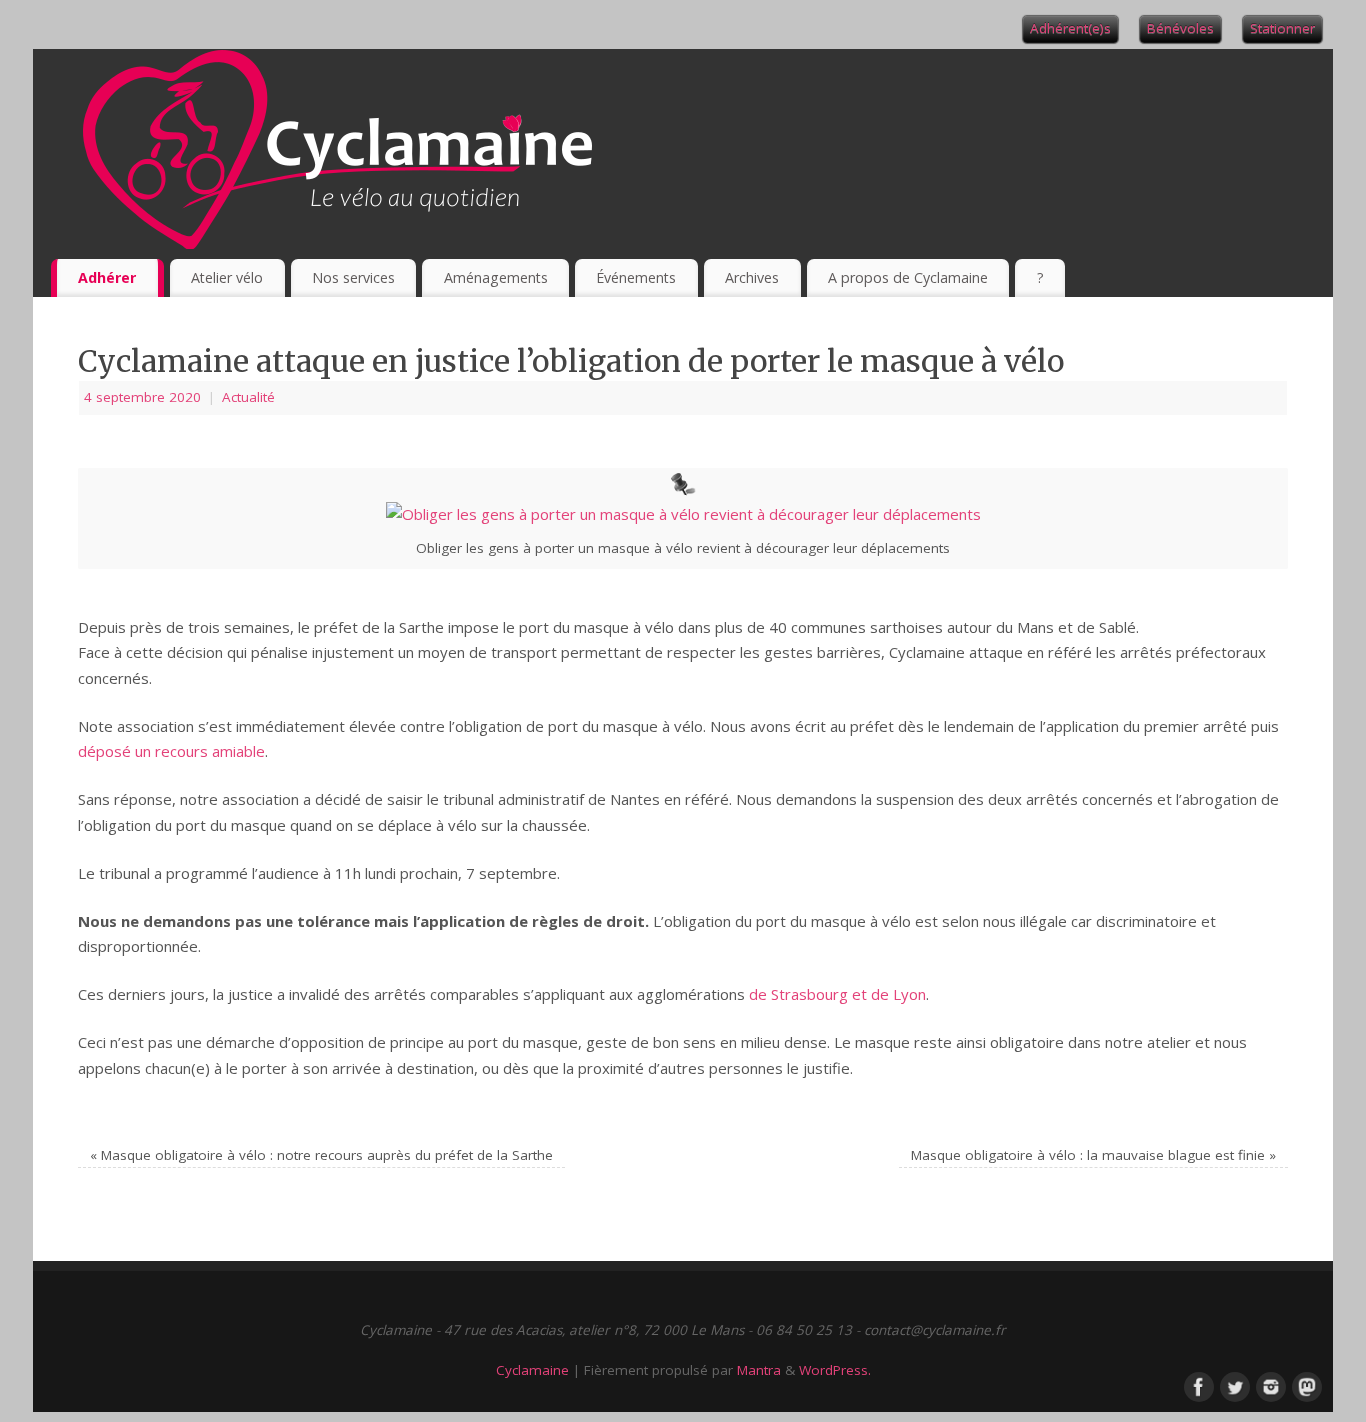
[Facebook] (1197, 1385)
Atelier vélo (227, 277)
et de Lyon (889, 994)
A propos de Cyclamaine (908, 277)
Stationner (1282, 28)
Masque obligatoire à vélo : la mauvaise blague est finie (1093, 1155)
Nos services (353, 277)
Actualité (248, 397)
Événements (636, 277)
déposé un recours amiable (171, 751)
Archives (752, 277)
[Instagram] (1269, 1385)
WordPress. (835, 1370)
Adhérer (107, 277)
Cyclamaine (532, 1370)
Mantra (759, 1370)
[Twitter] (1233, 1385)
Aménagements (496, 277)
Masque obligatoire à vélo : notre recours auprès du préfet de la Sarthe (321, 1155)
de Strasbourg (798, 994)
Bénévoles (1180, 28)
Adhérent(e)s (1070, 28)
